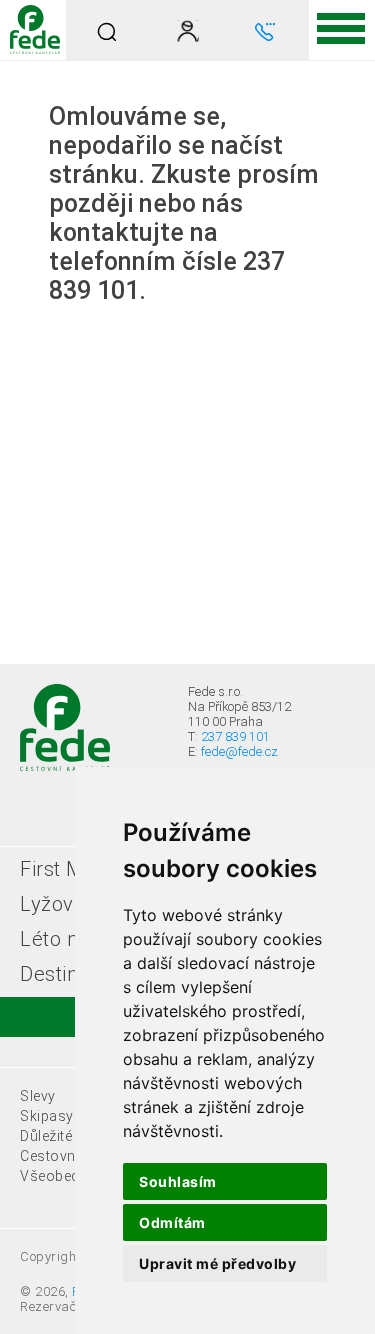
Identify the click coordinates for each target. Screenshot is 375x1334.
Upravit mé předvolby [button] (217, 1263)
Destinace (66, 974)
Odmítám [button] (172, 1222)
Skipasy (47, 1116)
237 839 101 (235, 736)
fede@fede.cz (239, 751)
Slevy (38, 1096)
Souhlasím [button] (178, 1181)
